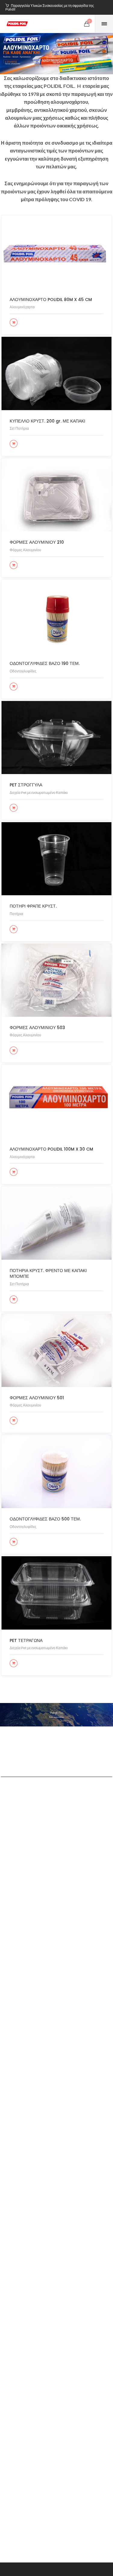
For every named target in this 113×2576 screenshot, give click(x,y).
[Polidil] (17, 24)
